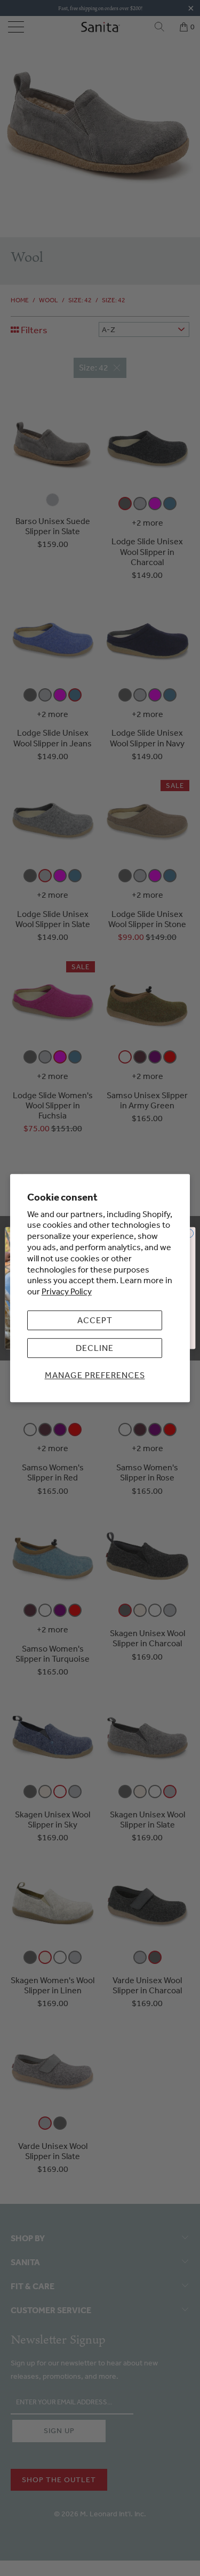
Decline (95, 1348)
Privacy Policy (67, 1291)
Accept (95, 1320)
